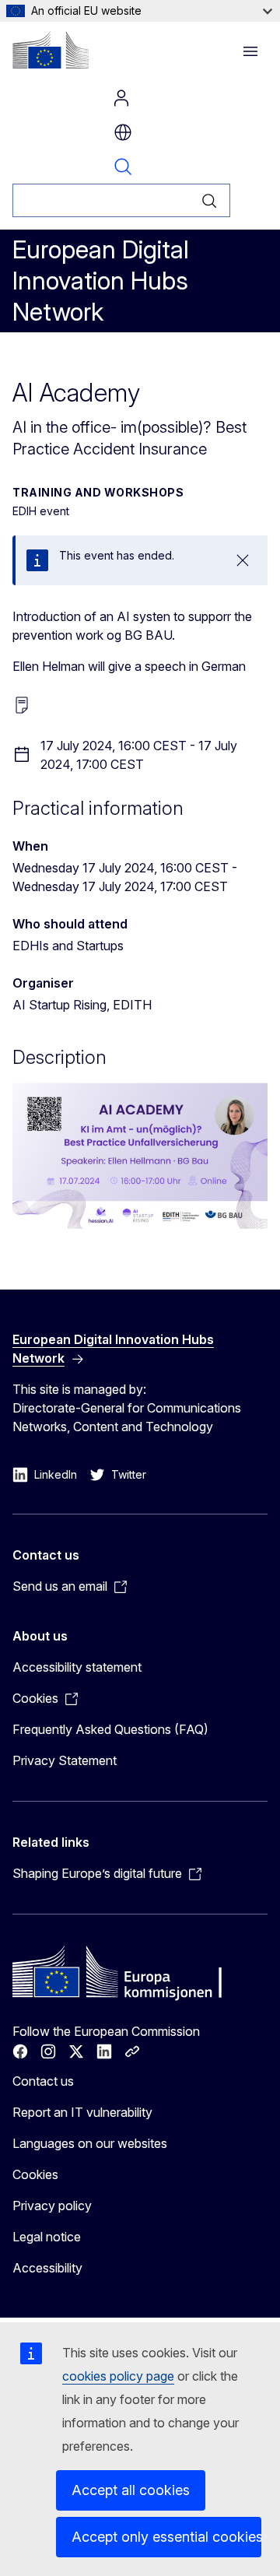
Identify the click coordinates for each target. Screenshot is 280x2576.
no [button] (123, 132)
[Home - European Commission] (51, 50)
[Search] (210, 200)
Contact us (43, 2081)
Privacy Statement (65, 1760)
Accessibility (47, 2268)
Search (123, 167)
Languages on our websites (90, 2143)
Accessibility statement (77, 1667)
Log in (121, 98)
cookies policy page (118, 2376)
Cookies (35, 2174)
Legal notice (47, 2237)
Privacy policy (52, 2206)
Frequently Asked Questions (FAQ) (110, 1729)
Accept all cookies (131, 2490)
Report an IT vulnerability (82, 2112)
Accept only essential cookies (166, 2537)
